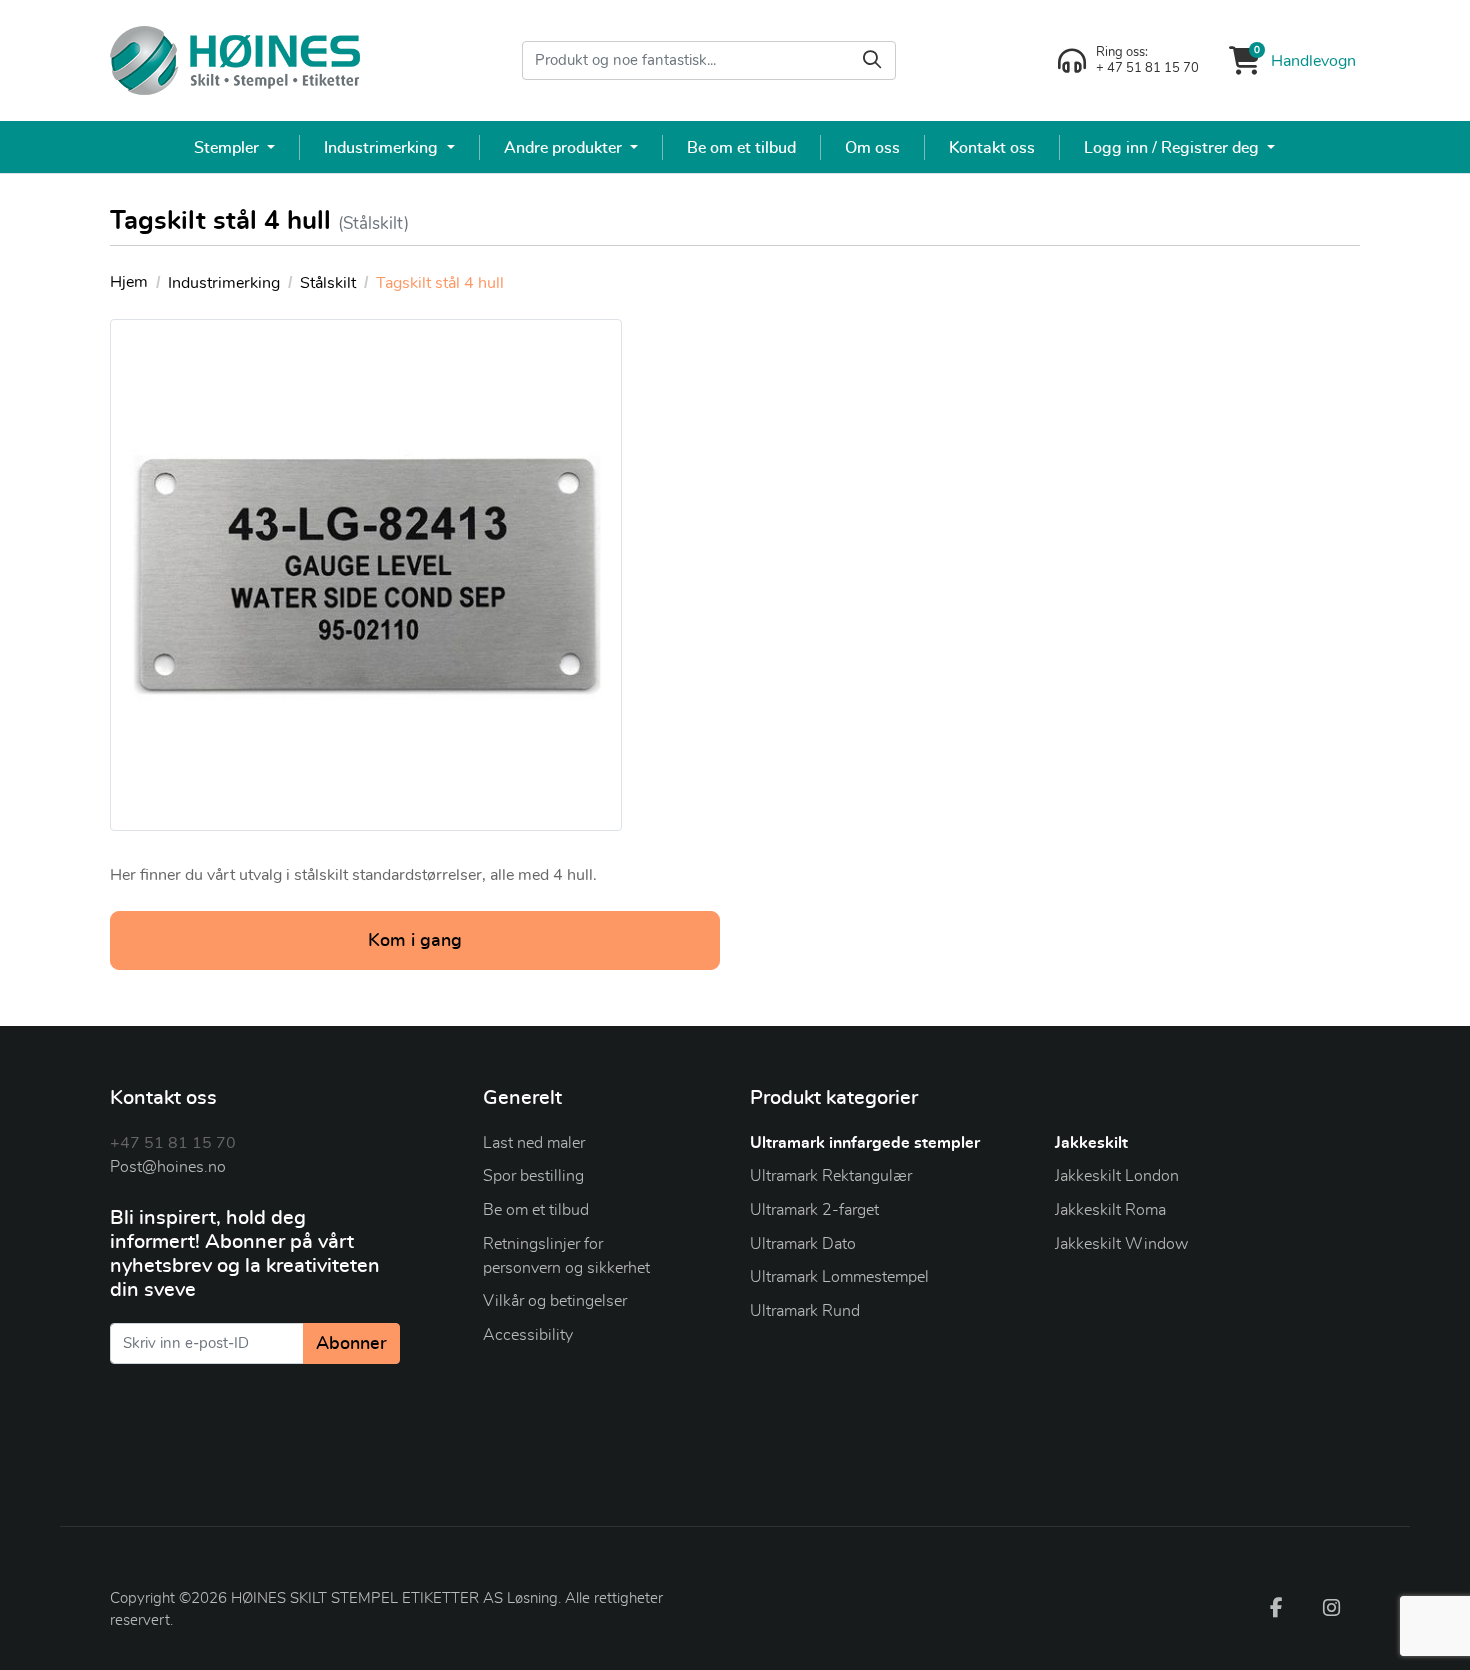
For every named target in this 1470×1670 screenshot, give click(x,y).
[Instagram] (1332, 1607)
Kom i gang (415, 941)
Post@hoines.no (168, 1167)
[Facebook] (1276, 1607)
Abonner (351, 1344)
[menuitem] (235, 147)
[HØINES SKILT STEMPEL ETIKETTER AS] (235, 60)
